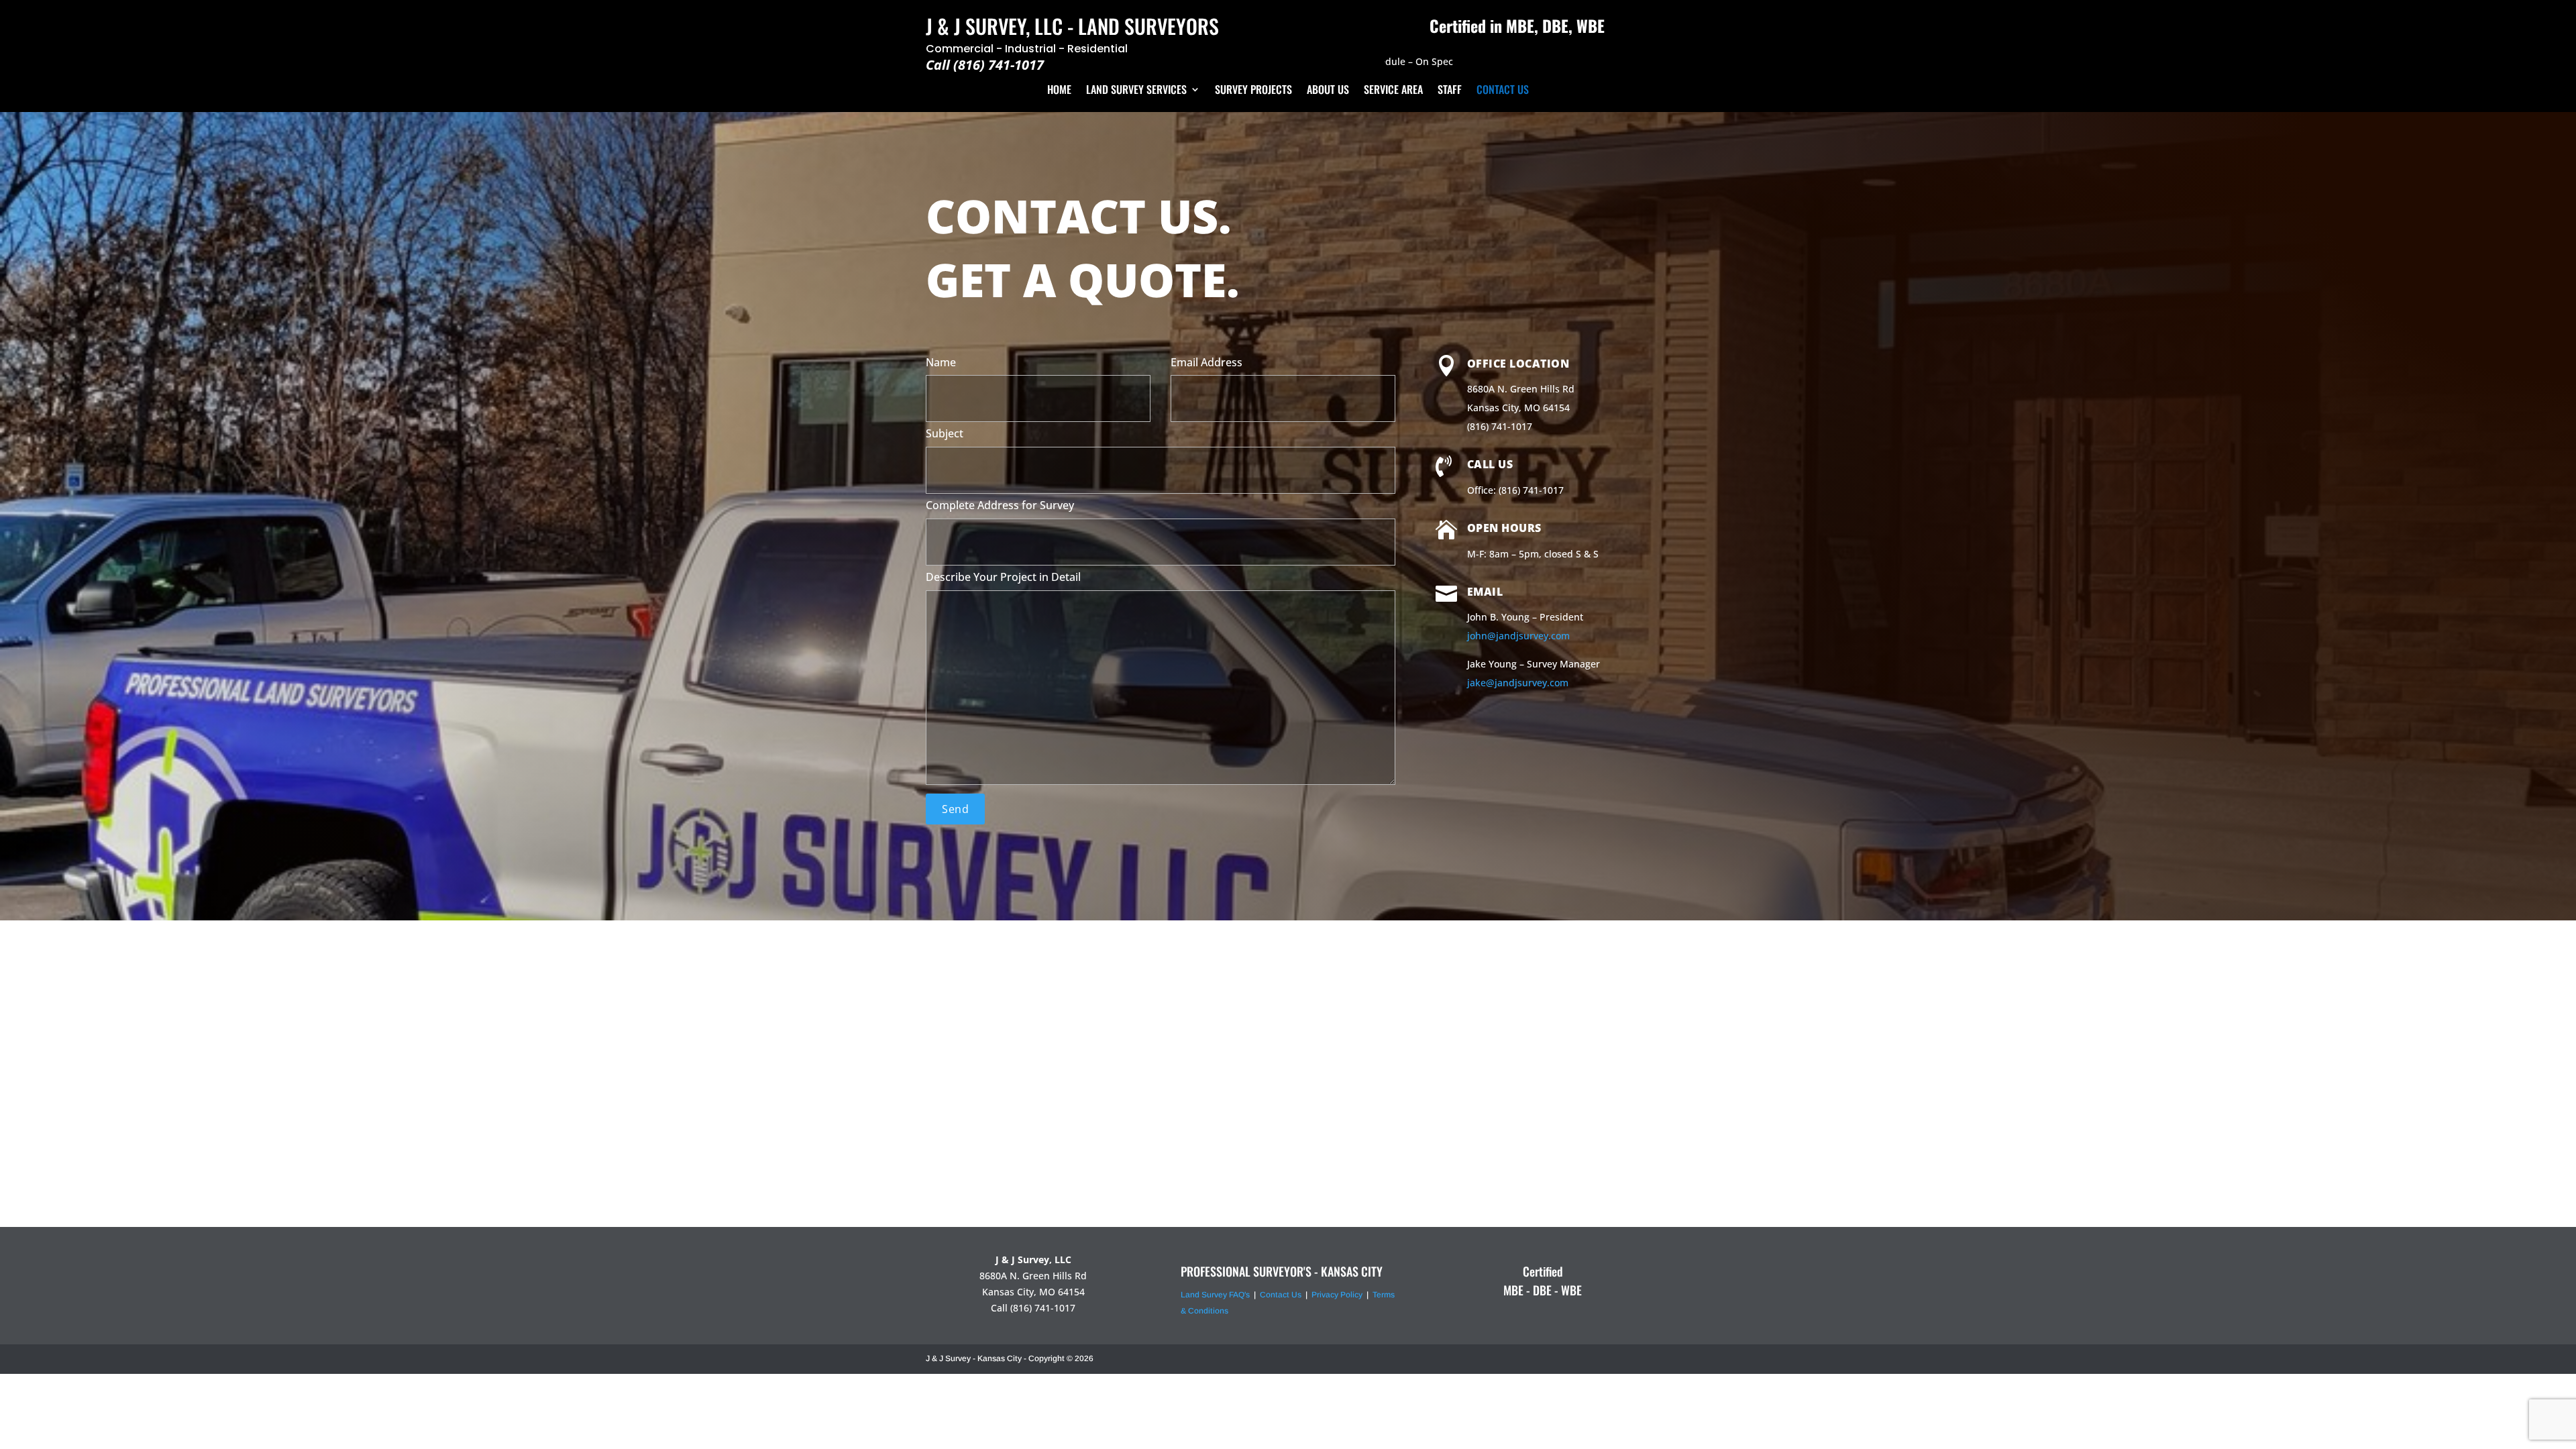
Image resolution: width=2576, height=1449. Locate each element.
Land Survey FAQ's (1215, 1295)
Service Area (1393, 90)
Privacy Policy (1337, 1295)
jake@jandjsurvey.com (1518, 683)
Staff (1450, 90)
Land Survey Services (1136, 90)
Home (1059, 90)
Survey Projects (1253, 90)
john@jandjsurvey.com (1518, 636)
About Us (1328, 90)
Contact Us (1503, 90)
